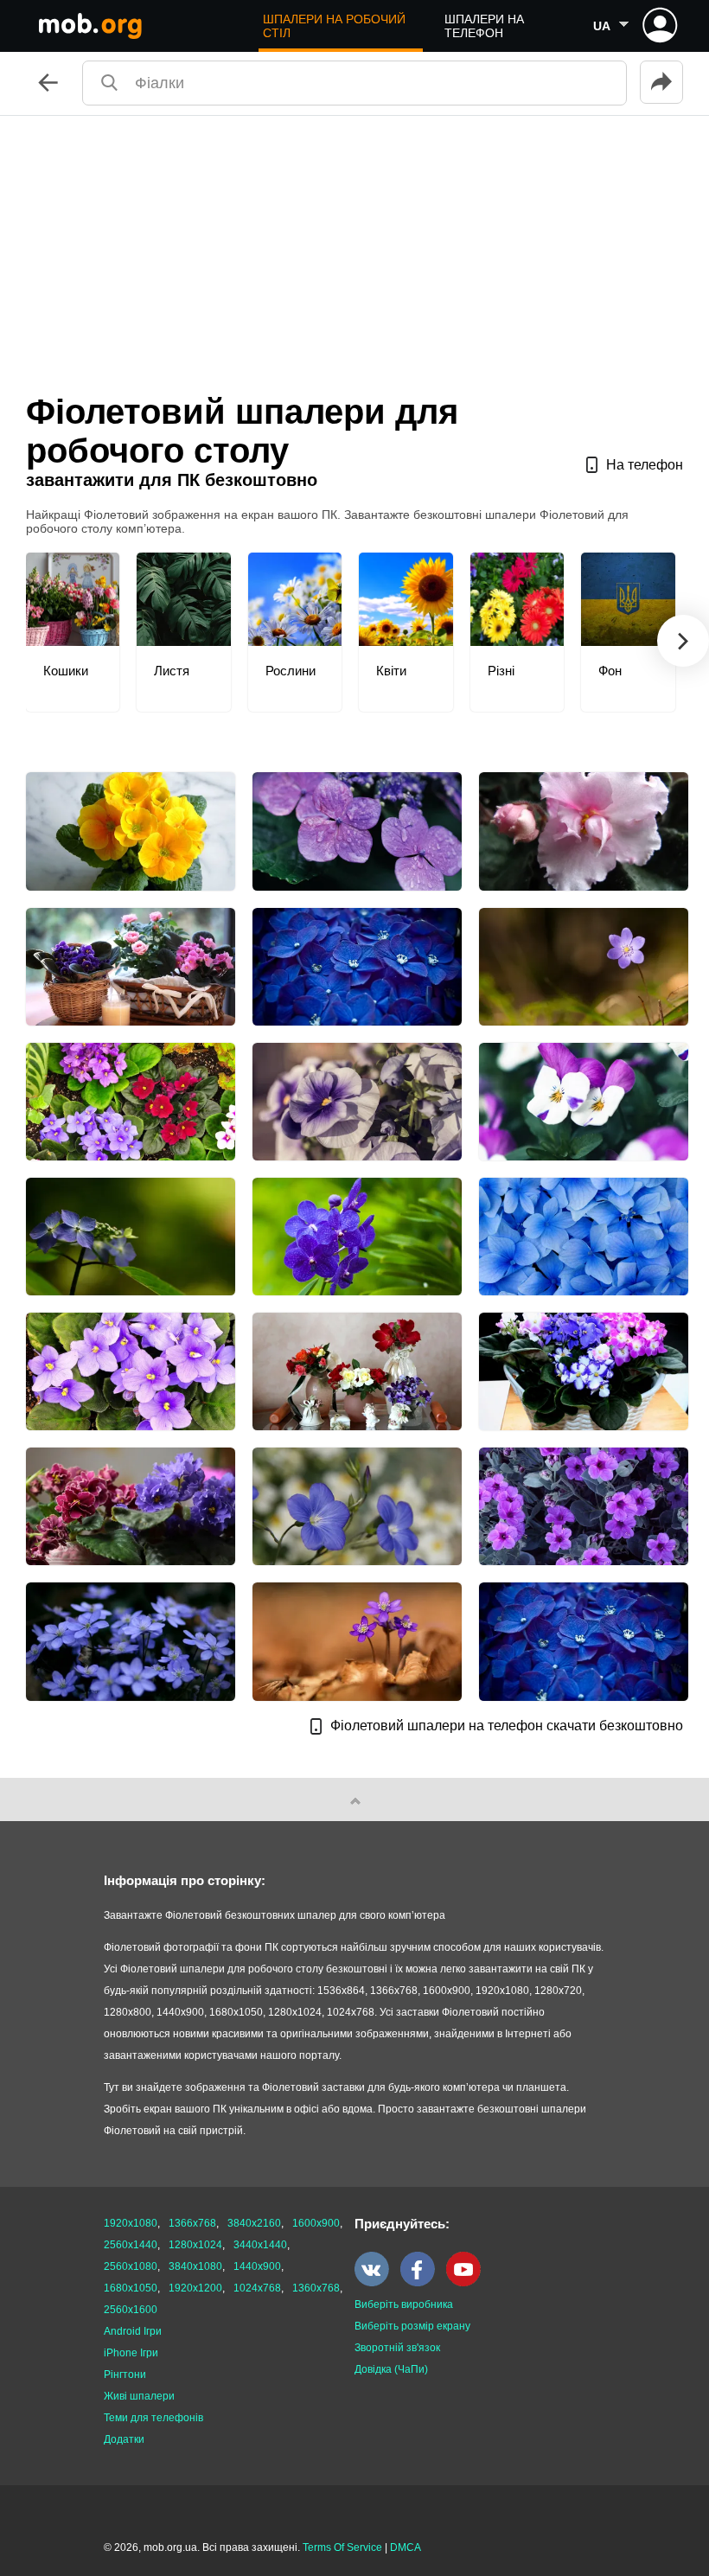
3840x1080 (195, 2266)
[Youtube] (468, 2283)
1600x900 (316, 2223)
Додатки (124, 2439)
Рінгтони (125, 2375)
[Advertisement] (354, 246)
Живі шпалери (139, 2396)
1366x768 (192, 2223)
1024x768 (257, 2288)
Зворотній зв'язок (397, 2348)
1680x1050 (131, 2288)
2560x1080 (131, 2266)
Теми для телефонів (153, 2418)
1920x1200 (195, 2288)
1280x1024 (195, 2245)
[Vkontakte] (376, 2283)
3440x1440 (260, 2245)
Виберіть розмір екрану (412, 2326)
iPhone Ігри (131, 2353)
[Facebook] (422, 2283)
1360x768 (316, 2288)
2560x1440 (131, 2245)
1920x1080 (131, 2223)
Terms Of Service (342, 2547)
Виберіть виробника (404, 2304)
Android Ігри (133, 2331)
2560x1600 (131, 2310)
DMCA (406, 2547)
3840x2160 (254, 2223)
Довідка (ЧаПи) (391, 2369)
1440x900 (257, 2266)
